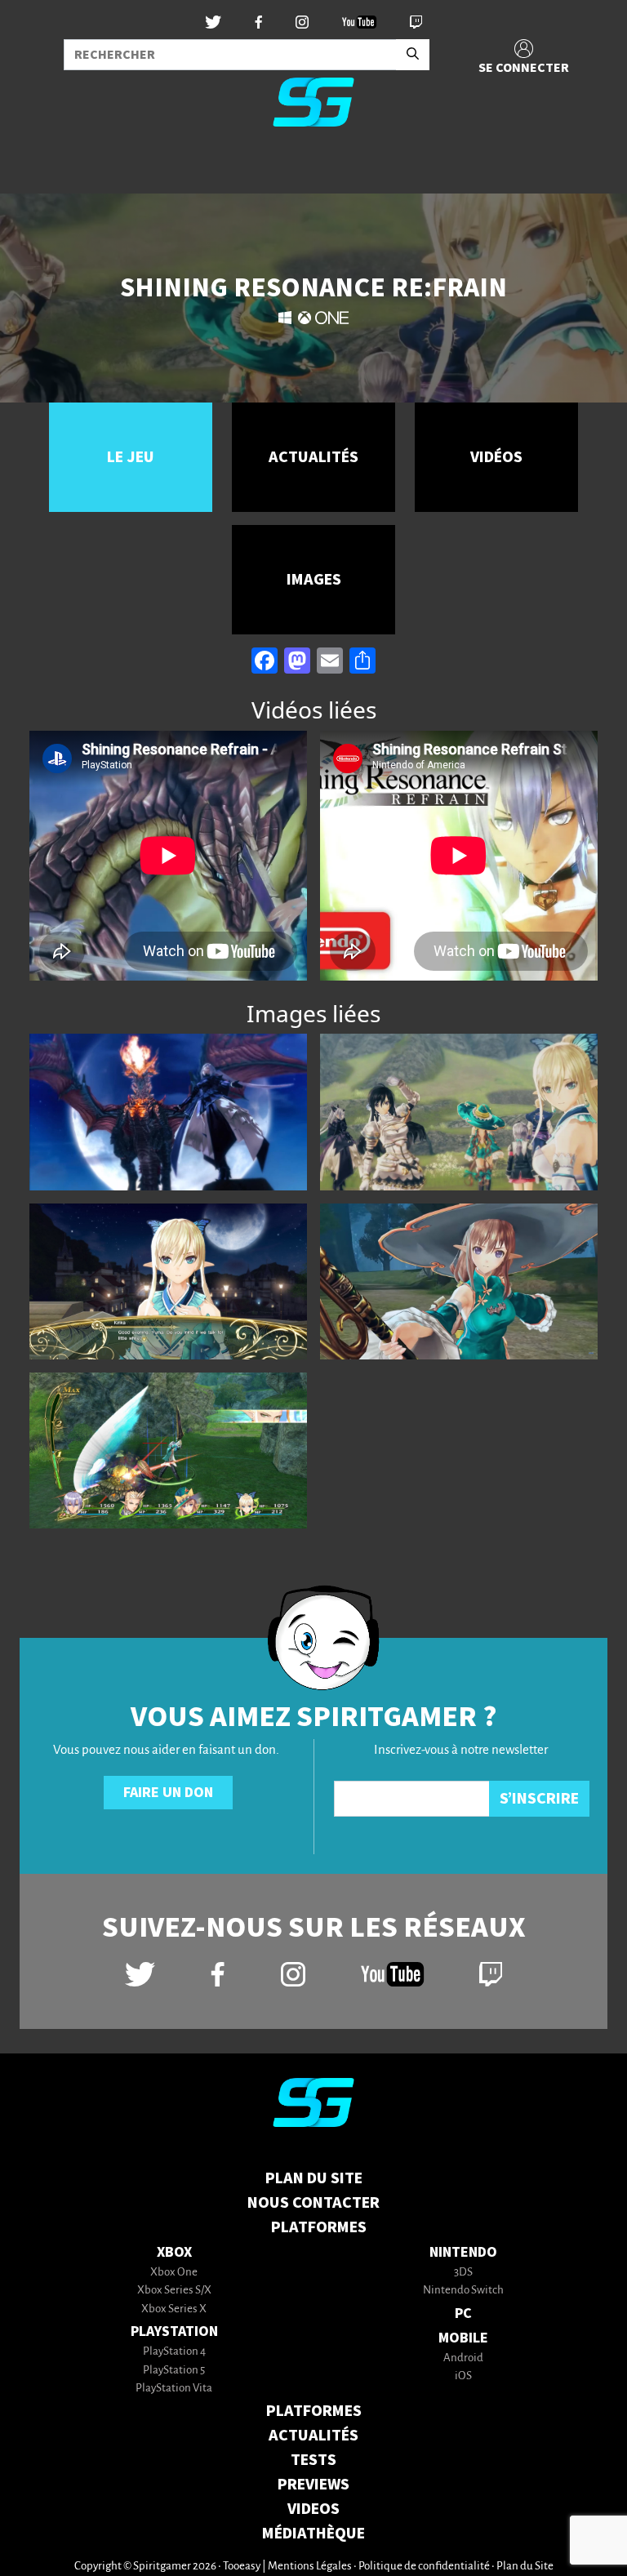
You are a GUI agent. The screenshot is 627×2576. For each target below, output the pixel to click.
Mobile (463, 2338)
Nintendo (463, 2252)
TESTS (313, 2460)
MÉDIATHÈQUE (313, 2534)
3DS (463, 2273)
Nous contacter (313, 2203)
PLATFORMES (314, 2411)
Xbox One (174, 2273)
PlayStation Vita (174, 2389)
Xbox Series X (174, 2309)
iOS (463, 2376)
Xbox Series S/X (174, 2291)
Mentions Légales (310, 2567)
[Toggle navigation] (33, 167)
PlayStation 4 (174, 2352)
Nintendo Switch (463, 2291)
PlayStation (174, 2331)
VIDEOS (313, 2509)
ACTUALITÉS (313, 2436)
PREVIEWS (313, 2485)
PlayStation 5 (174, 2371)
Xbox (174, 2252)
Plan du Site (314, 2178)
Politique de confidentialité (424, 2567)
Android (463, 2358)
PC (463, 2314)
